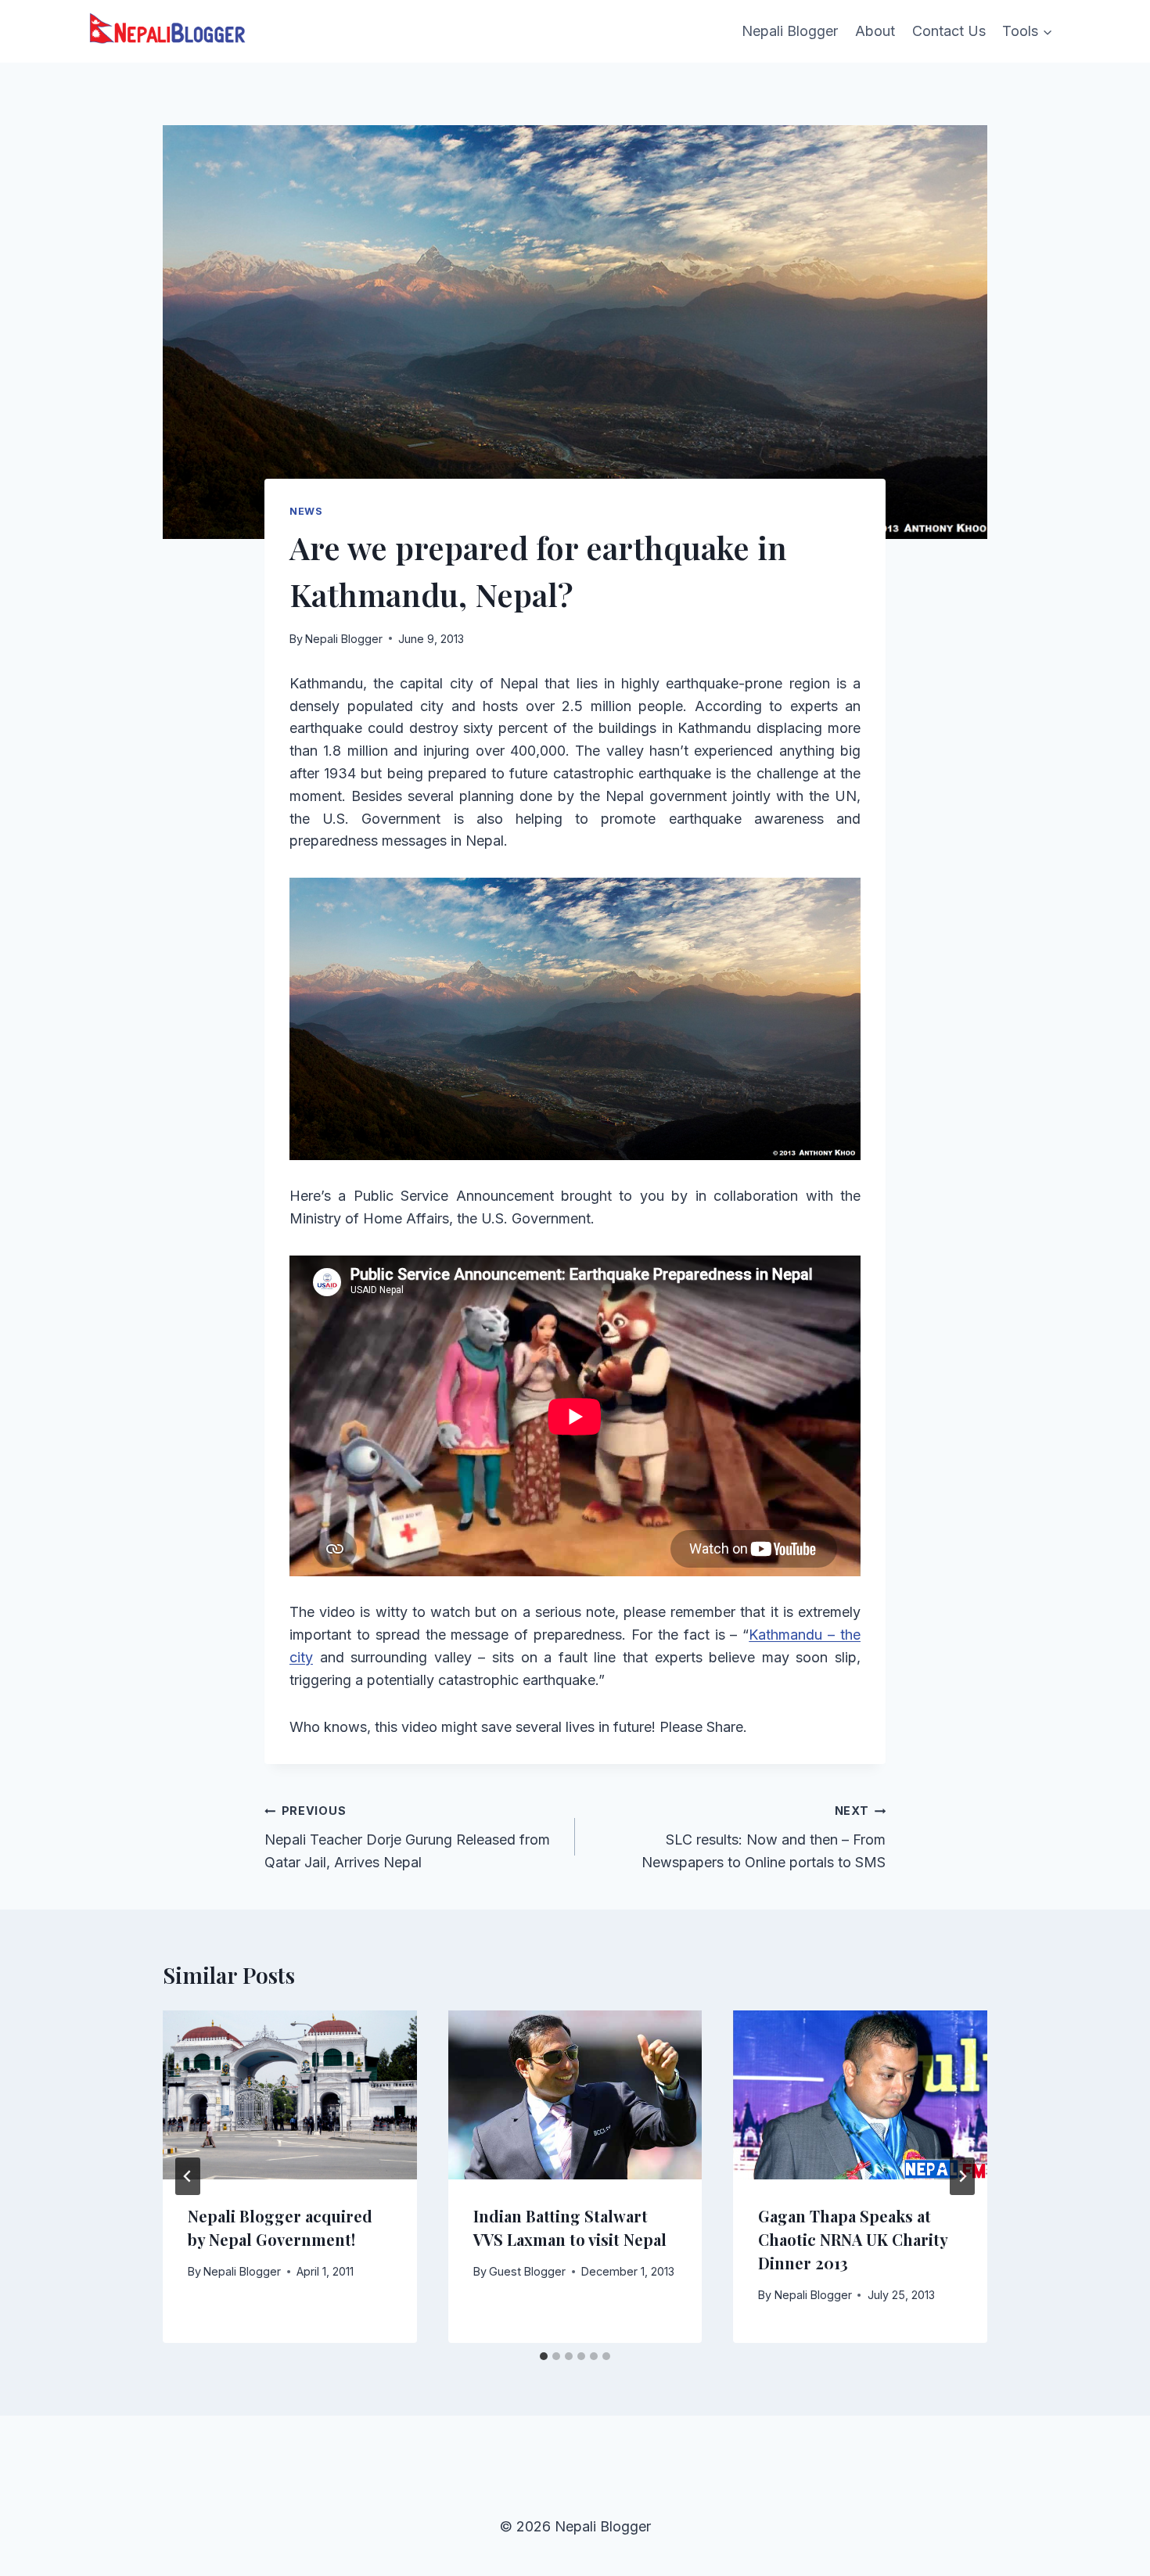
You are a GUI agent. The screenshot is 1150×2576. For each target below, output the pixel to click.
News (306, 511)
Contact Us (949, 31)
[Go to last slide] (188, 2176)
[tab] (544, 2356)
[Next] (962, 2176)
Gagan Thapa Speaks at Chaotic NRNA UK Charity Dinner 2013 (853, 2239)
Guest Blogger (527, 2271)
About (875, 31)
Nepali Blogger (790, 31)
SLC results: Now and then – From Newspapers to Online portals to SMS (764, 1837)
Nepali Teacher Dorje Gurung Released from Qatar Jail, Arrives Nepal (407, 1837)
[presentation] (290, 2095)
